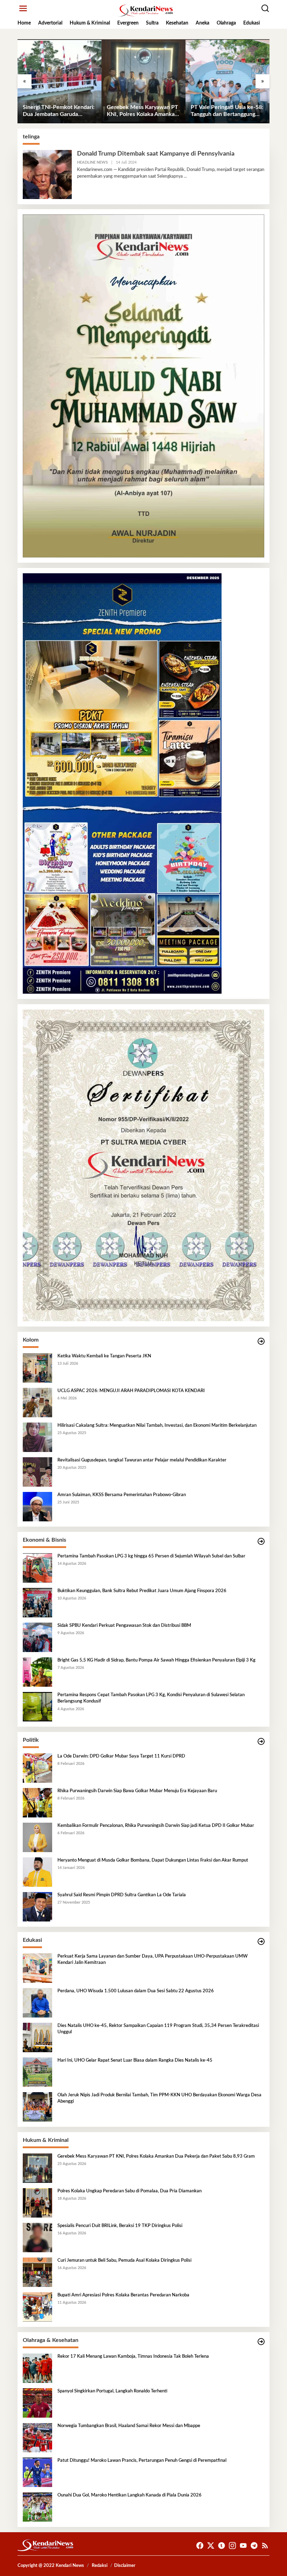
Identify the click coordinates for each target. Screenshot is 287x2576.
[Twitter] (211, 2546)
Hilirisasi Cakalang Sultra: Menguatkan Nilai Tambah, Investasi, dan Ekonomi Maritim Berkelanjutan (157, 1426)
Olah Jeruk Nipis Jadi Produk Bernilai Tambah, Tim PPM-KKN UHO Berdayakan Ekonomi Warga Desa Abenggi (159, 2098)
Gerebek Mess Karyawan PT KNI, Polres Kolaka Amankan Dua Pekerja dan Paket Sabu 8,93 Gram (142, 111)
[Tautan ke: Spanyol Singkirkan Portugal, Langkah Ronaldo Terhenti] (37, 2403)
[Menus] (23, 9)
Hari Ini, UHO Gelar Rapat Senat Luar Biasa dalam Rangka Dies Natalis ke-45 (135, 2060)
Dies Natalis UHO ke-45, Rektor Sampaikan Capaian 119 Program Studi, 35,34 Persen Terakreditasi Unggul (158, 2029)
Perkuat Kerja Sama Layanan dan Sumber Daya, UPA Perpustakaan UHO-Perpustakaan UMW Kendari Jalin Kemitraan (153, 1960)
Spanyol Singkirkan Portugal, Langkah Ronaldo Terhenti (112, 2391)
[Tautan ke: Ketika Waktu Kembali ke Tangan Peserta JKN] (37, 1368)
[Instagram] (232, 2546)
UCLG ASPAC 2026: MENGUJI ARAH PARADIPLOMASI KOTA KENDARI (131, 1391)
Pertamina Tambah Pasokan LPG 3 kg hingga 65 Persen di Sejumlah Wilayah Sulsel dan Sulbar (151, 1556)
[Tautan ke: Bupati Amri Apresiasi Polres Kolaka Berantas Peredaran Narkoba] (37, 2307)
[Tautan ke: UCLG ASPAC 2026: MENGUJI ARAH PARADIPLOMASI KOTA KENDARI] (37, 1403)
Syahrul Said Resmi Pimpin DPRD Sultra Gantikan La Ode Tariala (122, 1895)
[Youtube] (243, 2546)
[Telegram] (254, 2546)
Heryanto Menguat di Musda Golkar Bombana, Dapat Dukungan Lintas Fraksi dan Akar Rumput (153, 1860)
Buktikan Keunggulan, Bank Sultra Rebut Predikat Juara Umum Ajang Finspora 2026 (142, 1591)
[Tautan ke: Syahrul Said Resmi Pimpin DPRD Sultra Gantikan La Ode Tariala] (37, 1907)
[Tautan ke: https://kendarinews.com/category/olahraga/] (261, 2342)
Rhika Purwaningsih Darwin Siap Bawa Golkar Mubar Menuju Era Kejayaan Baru (137, 1791)
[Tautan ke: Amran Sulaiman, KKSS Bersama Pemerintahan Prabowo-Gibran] (37, 1507)
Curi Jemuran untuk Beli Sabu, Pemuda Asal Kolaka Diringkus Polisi (124, 2260)
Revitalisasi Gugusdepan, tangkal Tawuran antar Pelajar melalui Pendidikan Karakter (142, 1460)
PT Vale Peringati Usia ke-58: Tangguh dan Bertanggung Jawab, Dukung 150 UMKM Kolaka (227, 111)
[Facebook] (200, 2546)
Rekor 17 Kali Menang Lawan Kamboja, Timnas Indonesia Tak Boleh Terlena (133, 2356)
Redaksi (100, 2566)
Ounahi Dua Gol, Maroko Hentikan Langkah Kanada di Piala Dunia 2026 (129, 2495)
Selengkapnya (170, 176)
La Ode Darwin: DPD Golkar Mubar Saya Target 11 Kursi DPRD (121, 1756)
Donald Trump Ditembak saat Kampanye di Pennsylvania (156, 154)
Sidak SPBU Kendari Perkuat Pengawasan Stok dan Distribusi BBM (124, 1626)
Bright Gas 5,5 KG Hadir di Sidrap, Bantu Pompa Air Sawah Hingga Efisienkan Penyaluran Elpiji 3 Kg (156, 1660)
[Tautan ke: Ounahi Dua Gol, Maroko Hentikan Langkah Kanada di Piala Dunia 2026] (37, 2507)
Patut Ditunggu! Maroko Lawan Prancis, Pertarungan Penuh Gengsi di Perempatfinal (142, 2461)
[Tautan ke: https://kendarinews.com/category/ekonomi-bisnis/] (261, 1542)
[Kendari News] (145, 11)
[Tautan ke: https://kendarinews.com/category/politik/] (261, 1742)
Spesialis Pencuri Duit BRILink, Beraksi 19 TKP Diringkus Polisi (120, 2226)
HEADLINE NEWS (92, 162)
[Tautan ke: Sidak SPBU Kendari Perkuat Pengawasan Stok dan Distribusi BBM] (37, 1637)
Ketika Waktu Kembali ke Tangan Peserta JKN (104, 1356)
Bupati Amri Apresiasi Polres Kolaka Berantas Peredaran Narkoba (123, 2295)
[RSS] (265, 2546)
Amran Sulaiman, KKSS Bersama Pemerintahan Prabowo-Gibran (122, 1495)
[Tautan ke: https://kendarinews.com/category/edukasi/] (261, 1942)
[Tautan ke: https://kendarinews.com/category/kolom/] (261, 1341)
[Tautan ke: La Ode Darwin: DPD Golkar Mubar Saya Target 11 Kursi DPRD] (37, 1768)
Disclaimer (125, 2566)
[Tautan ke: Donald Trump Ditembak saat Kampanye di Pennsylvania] (47, 174)
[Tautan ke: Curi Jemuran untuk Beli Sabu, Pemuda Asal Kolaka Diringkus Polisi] (37, 2272)
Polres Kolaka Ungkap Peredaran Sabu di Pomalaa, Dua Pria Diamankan (129, 2191)
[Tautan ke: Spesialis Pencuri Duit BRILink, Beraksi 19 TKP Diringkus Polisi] (37, 2238)
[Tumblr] (222, 2546)
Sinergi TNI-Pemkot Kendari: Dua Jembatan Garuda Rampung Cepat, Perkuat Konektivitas (59, 111)
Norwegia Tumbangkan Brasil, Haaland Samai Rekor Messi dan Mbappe (129, 2426)
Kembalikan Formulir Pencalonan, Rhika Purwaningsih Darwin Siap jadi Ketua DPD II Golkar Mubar (156, 1826)
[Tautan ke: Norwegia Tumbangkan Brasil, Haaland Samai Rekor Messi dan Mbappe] (37, 2438)
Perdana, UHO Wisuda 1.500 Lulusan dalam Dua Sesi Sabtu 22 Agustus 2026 (136, 1991)
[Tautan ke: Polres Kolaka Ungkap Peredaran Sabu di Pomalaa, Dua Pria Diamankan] (37, 2203)
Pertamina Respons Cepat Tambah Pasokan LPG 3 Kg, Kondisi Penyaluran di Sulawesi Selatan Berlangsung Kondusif (151, 1698)
